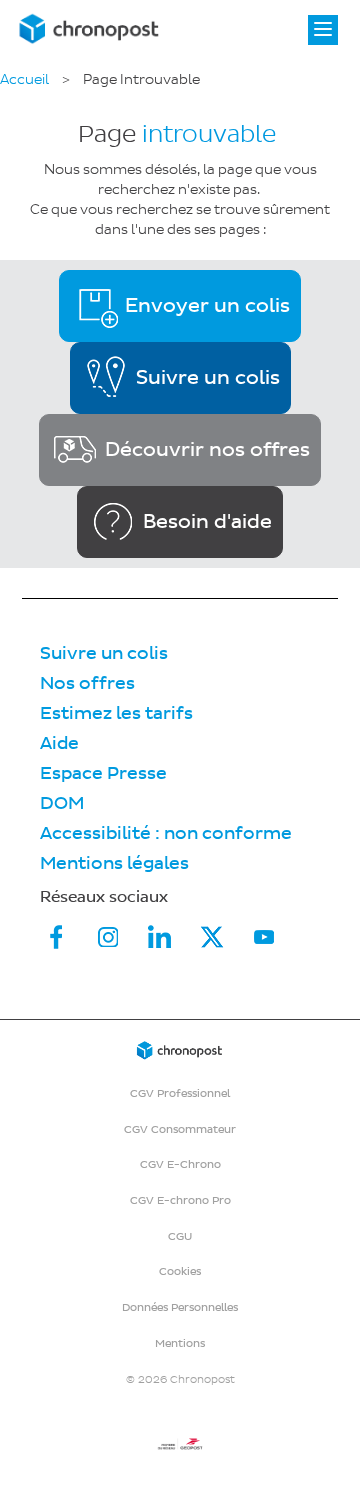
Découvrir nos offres (207, 450)
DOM (62, 803)
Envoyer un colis (207, 306)
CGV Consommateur (180, 1129)
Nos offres (87, 683)
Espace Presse (103, 773)
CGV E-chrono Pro (180, 1200)
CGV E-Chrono (180, 1164)
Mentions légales (114, 863)
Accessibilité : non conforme (166, 833)
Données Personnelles (180, 1307)
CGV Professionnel (180, 1093)
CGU (180, 1236)
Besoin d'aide (207, 522)
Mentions (180, 1343)
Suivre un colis (208, 378)
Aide (59, 743)
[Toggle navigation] (323, 30)
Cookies (180, 1271)
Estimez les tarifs (116, 713)
